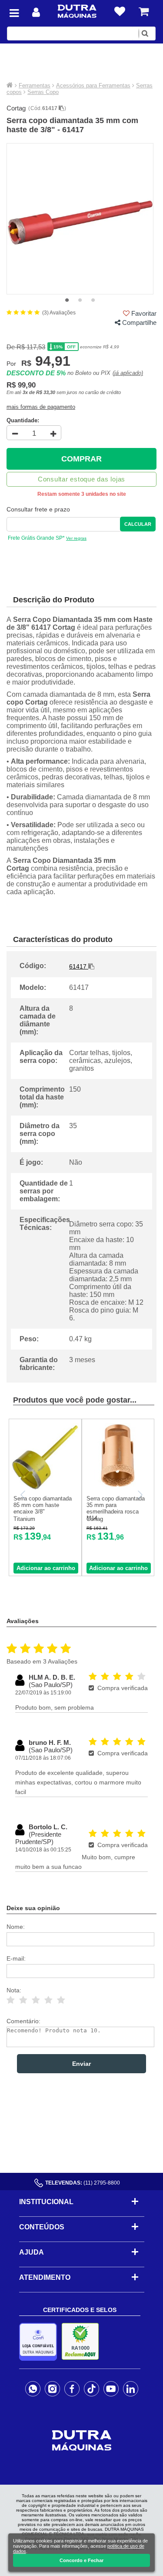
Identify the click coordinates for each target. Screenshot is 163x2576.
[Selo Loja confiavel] (40, 2342)
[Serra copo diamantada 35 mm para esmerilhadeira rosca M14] (118, 1488)
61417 (50, 108)
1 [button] (67, 301)
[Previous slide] (23, 1495)
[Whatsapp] (33, 2389)
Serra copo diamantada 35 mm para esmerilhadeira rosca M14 (116, 1508)
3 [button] (93, 301)
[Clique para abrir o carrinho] (144, 12)
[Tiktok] (91, 2389)
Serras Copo (43, 92)
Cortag (16, 108)
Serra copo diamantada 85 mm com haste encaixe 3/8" (43, 1505)
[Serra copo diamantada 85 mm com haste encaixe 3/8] (45, 1488)
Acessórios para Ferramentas (93, 85)
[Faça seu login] (36, 12)
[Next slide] (140, 1495)
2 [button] (80, 301)
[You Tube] (111, 2389)
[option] (80, 219)
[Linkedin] (131, 2389)
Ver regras (76, 538)
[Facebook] (72, 2389)
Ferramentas (35, 85)
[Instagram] (52, 2389)
